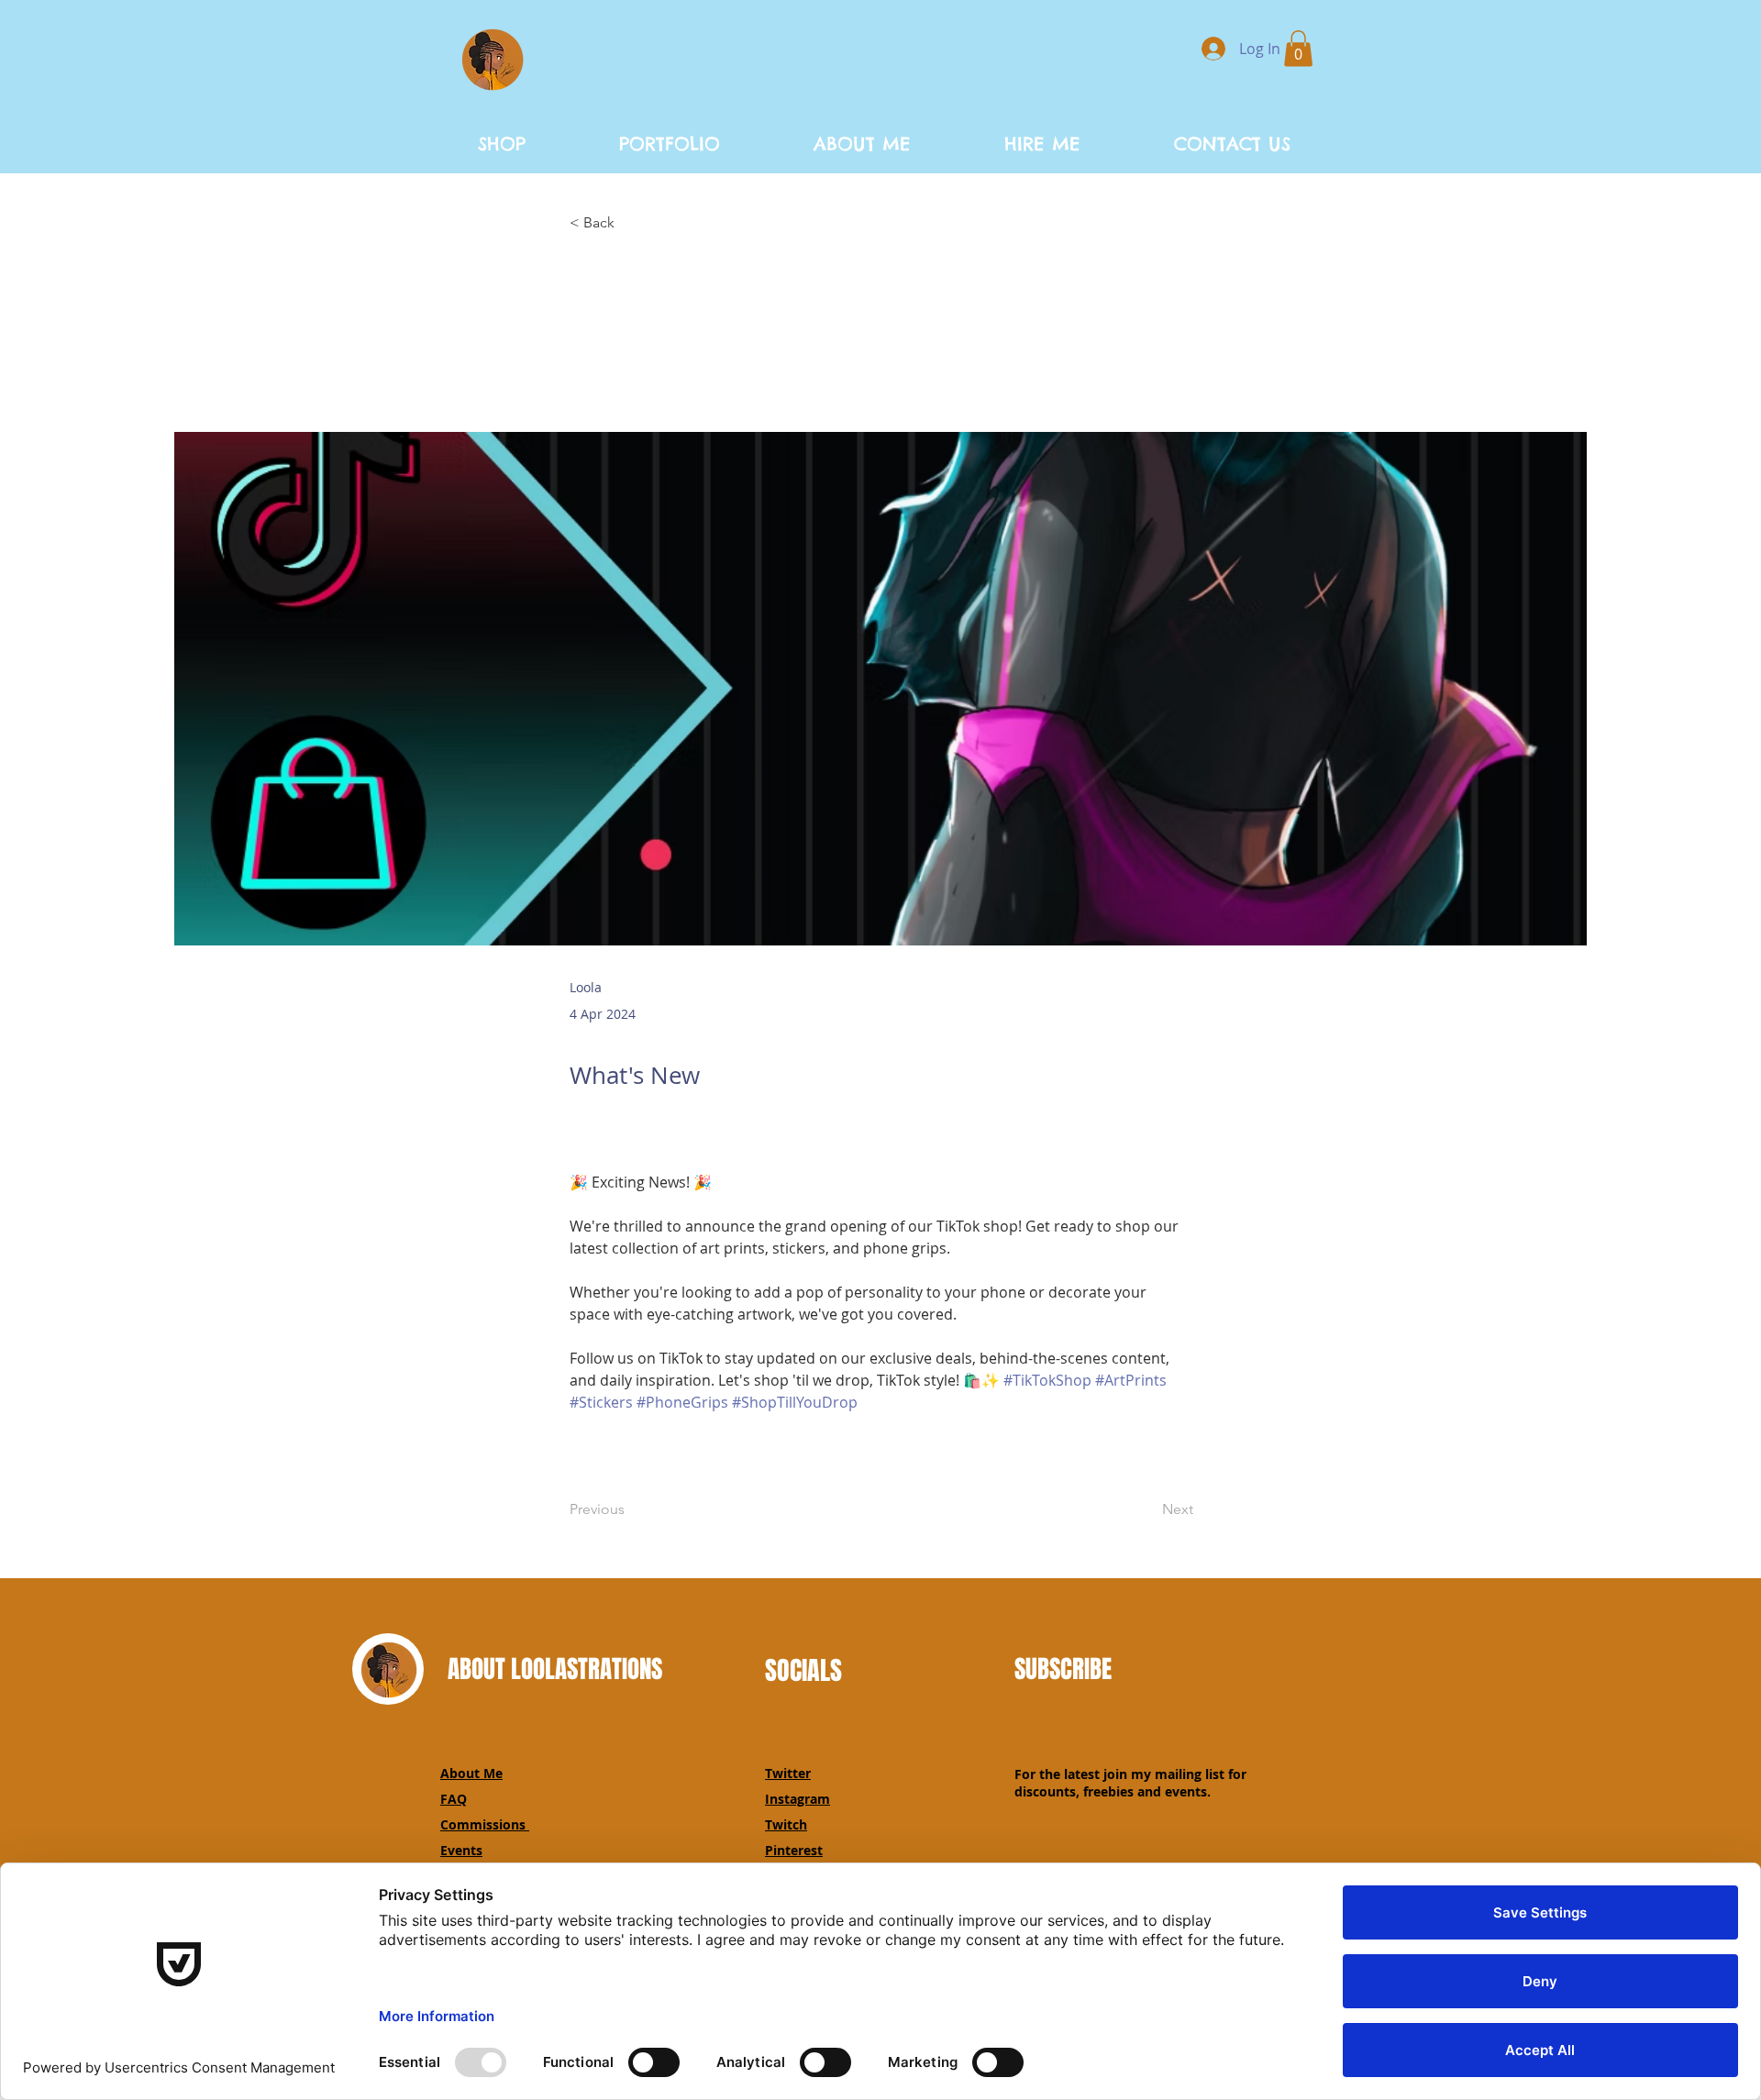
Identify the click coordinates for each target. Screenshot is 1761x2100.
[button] (1298, 48)
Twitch (786, 1824)
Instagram (797, 1799)
